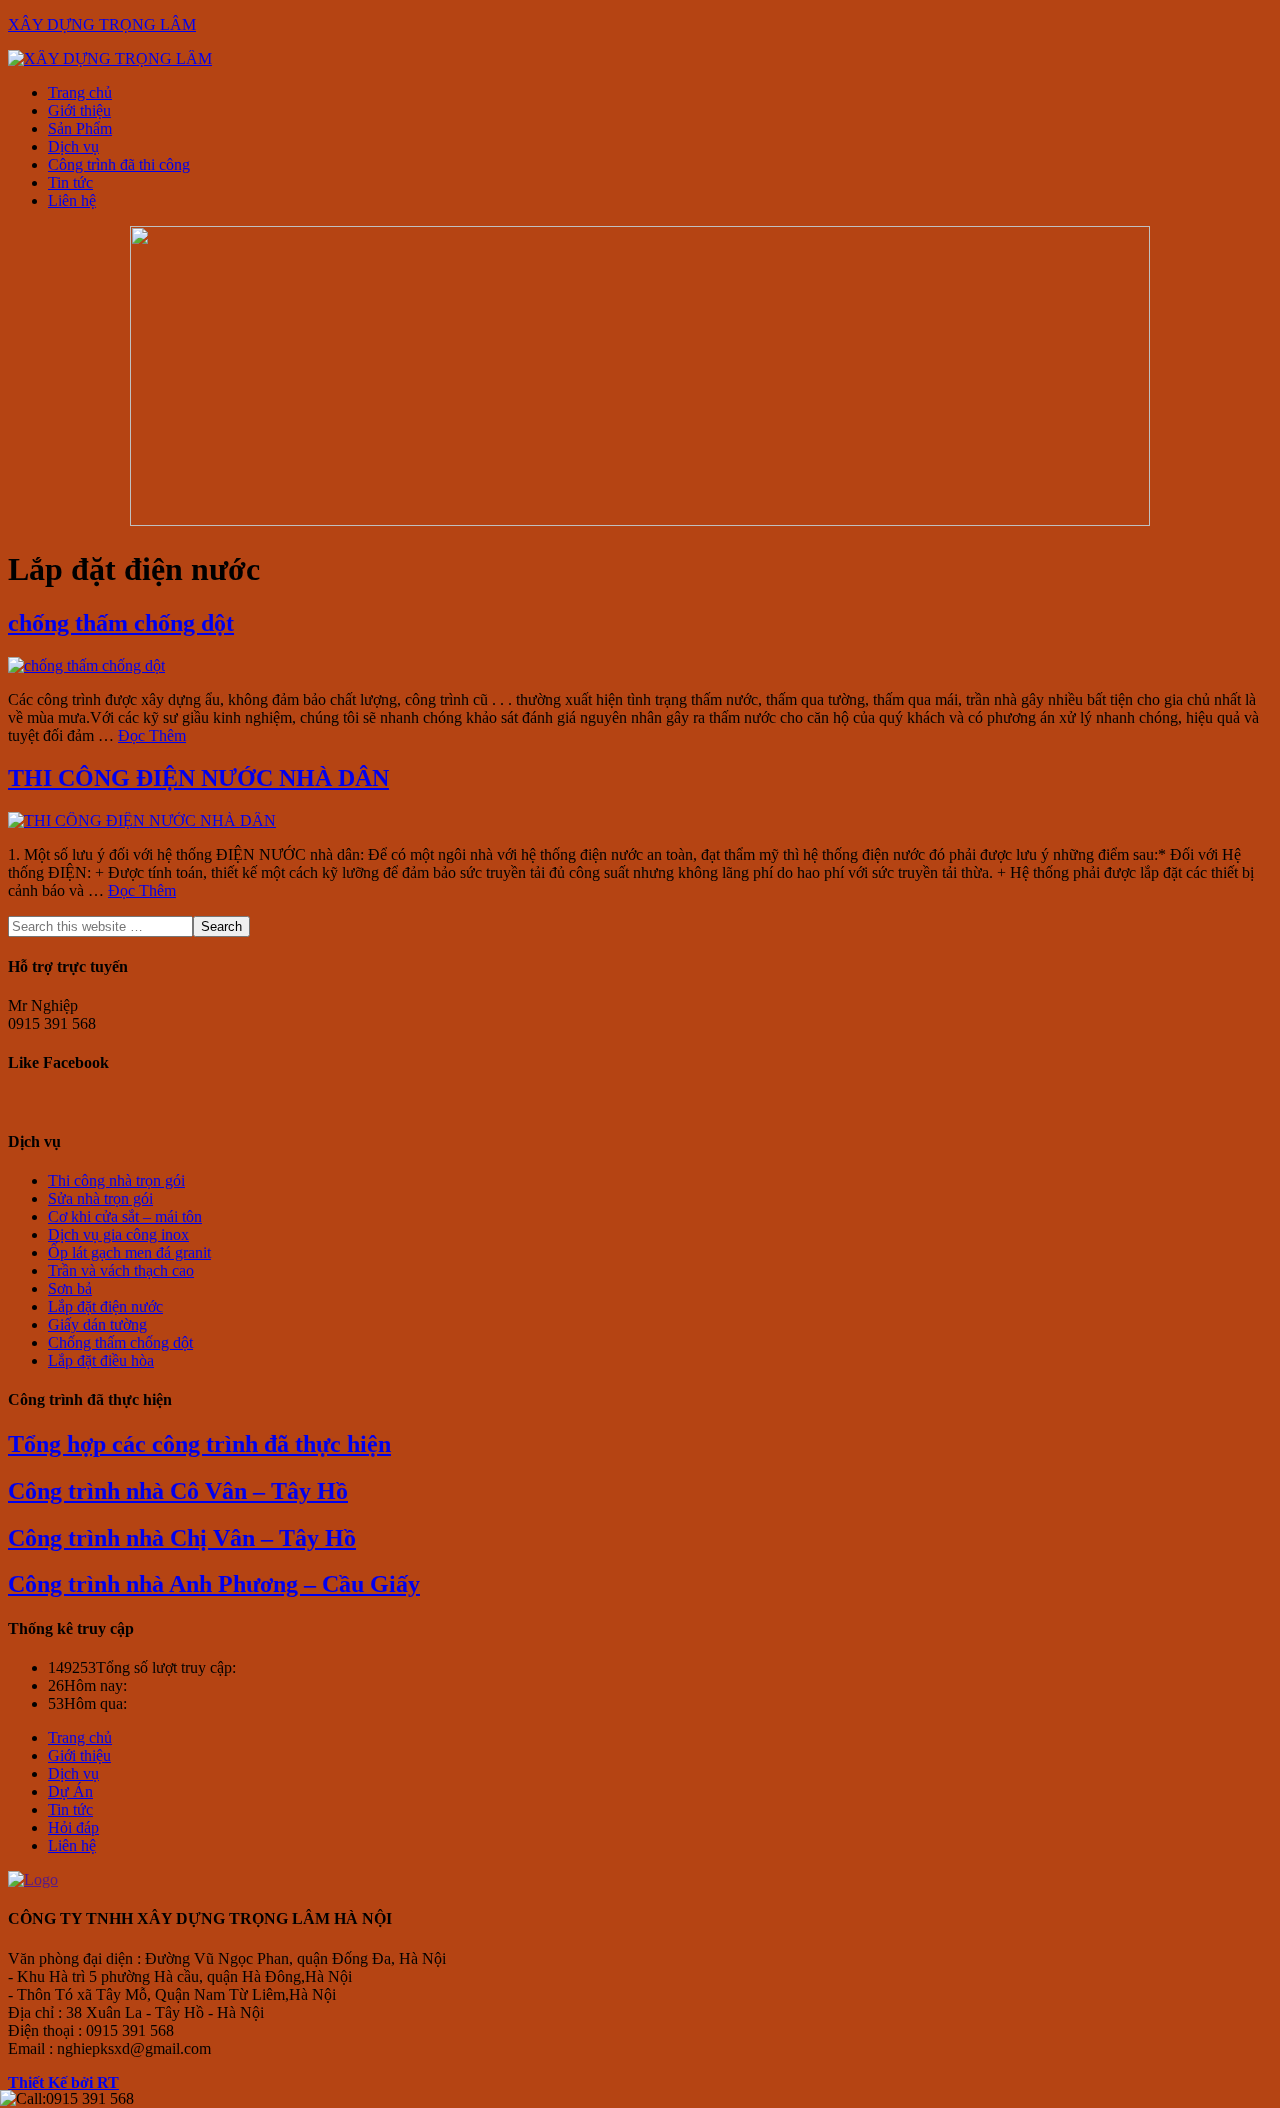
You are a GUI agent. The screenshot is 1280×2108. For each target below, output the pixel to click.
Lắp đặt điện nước (105, 1306)
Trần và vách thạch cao (121, 1270)
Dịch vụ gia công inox (118, 1234)
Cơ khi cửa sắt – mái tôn (125, 1216)
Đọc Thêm (152, 735)
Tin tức (70, 1809)
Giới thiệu (79, 1755)
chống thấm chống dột (121, 623)
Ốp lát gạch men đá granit (129, 1252)
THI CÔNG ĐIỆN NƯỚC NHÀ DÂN (198, 778)
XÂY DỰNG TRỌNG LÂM (102, 24)
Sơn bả (70, 1288)
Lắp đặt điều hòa (101, 1360)
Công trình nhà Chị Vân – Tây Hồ (182, 1538)
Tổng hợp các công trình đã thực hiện (199, 1444)
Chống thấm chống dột (120, 1342)
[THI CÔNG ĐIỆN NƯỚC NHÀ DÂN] (142, 820)
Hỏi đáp (73, 1827)
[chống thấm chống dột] (86, 665)
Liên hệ (72, 1845)
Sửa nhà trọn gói (100, 1198)
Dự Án (70, 1791)
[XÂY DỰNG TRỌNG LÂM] (110, 58)
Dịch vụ (73, 1773)
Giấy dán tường (97, 1324)
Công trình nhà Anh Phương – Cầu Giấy (214, 1584)
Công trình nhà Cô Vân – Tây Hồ (178, 1491)
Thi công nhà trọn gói (116, 1180)
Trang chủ (80, 1737)
